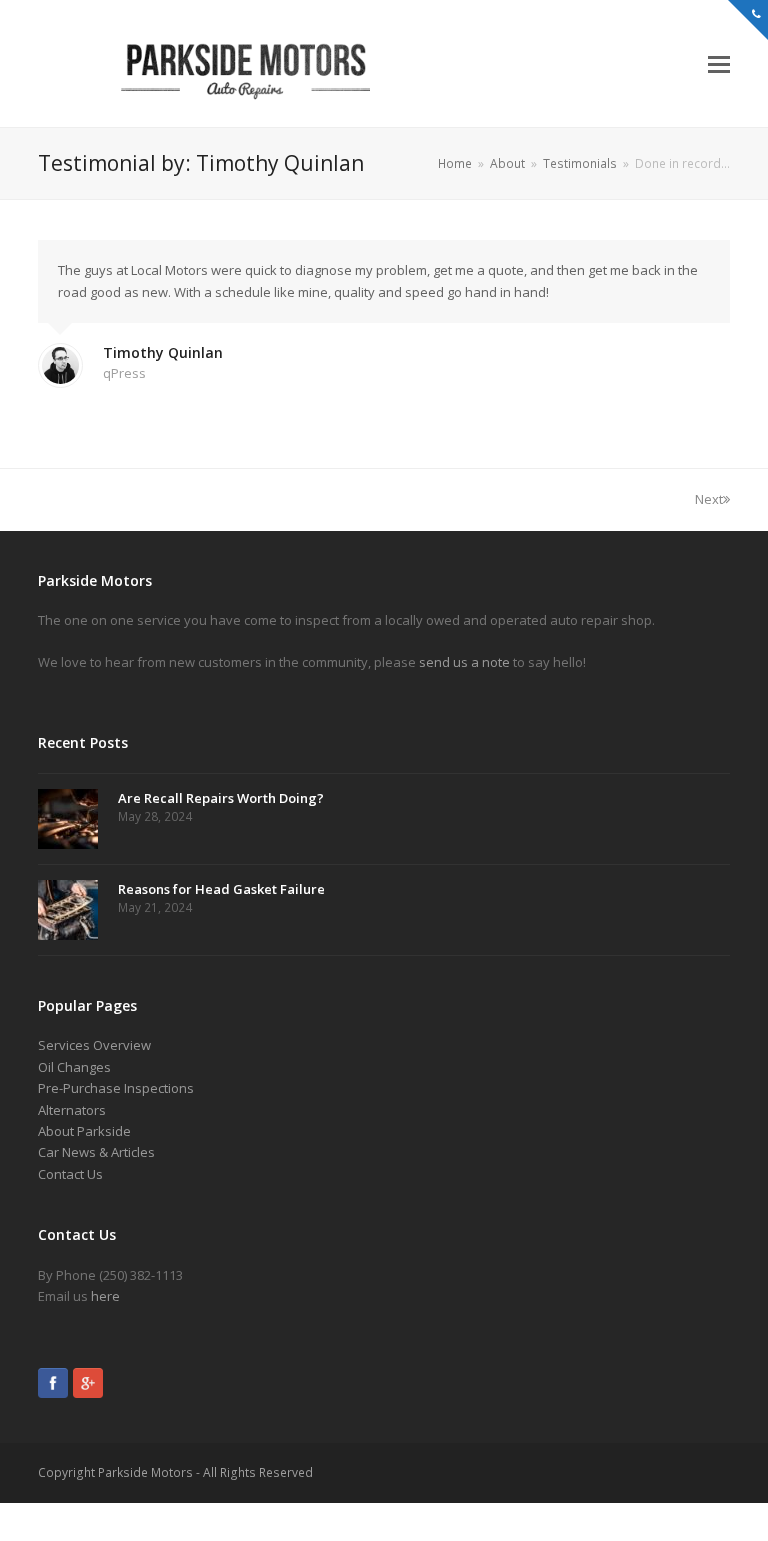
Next (709, 499)
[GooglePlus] (88, 1386)
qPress (124, 373)
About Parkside (84, 1131)
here (105, 1296)
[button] (719, 63)
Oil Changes (74, 1067)
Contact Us (70, 1174)
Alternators (72, 1110)
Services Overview (94, 1045)
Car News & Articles (96, 1152)
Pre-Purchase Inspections (116, 1088)
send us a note (464, 662)
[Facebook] (53, 1386)
